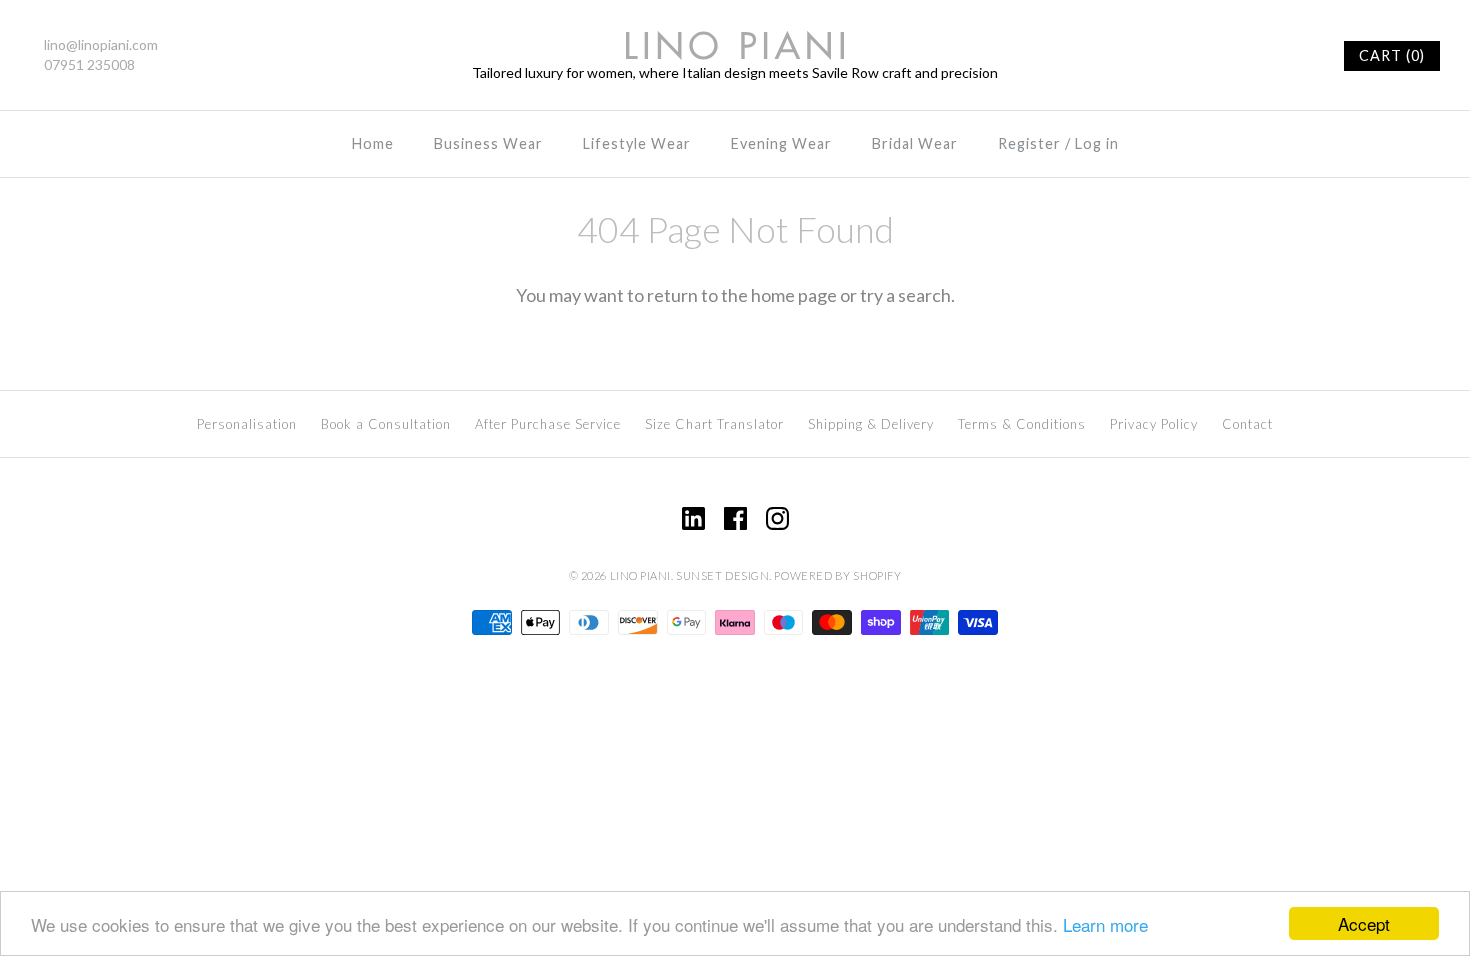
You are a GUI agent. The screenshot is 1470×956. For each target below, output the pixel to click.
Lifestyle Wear (637, 143)
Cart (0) (1392, 55)
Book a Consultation (386, 424)
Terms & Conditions (1022, 424)
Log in (1097, 143)
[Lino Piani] (735, 44)
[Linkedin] (693, 518)
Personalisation (247, 424)
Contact (1247, 424)
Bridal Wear (915, 143)
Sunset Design (722, 575)
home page (794, 295)
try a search (905, 295)
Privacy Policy (1154, 424)
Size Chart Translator (714, 424)
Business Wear (488, 143)
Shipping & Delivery (871, 424)
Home (373, 143)
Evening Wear (781, 143)
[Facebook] (735, 518)
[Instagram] (777, 518)
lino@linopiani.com (101, 44)
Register (1029, 143)
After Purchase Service (548, 424)
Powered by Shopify (837, 575)
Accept (1364, 923)
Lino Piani (641, 575)
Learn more (1105, 924)
